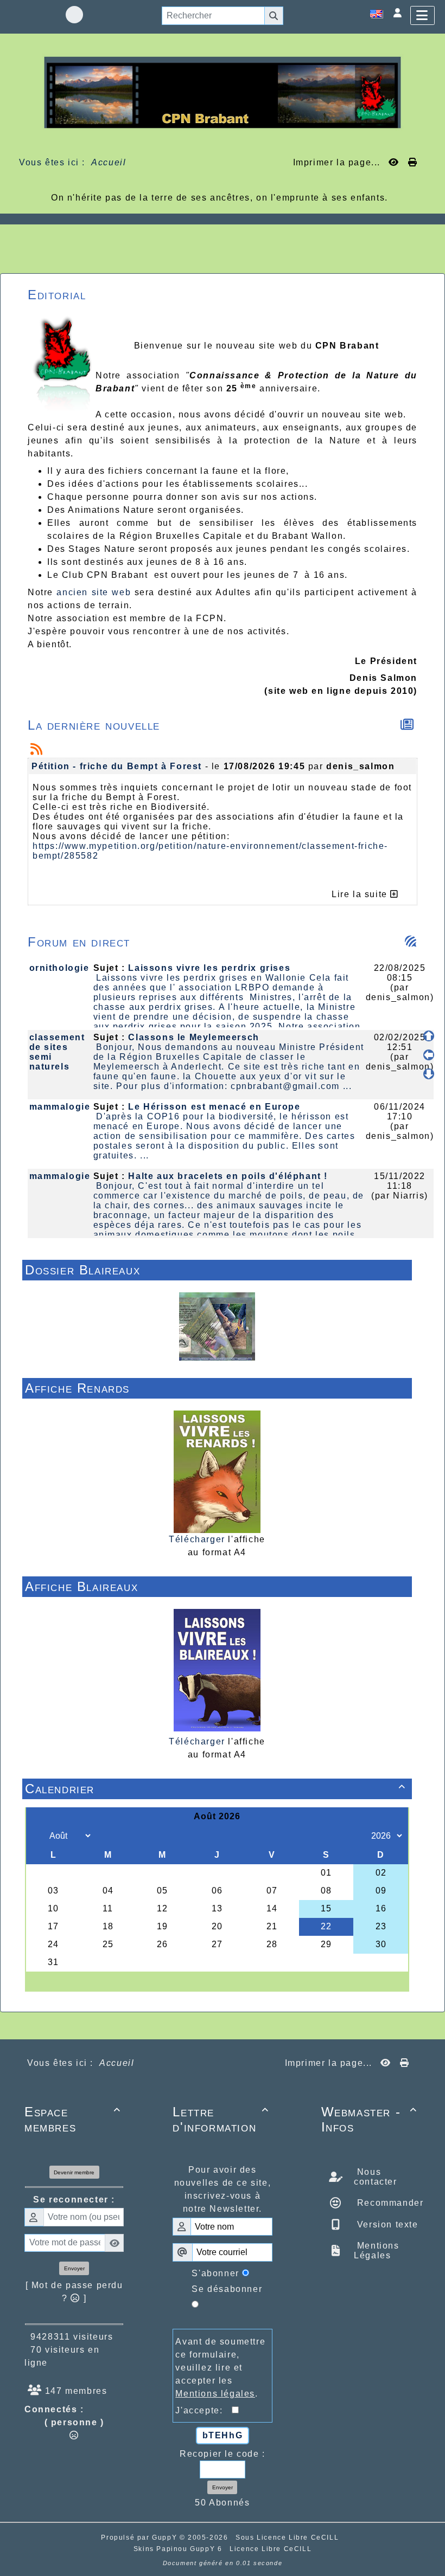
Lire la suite (361, 894)
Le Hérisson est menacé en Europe (214, 1107)
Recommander (389, 2203)
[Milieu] (429, 1055)
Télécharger (197, 1539)
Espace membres (72, 2119)
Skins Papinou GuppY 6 (180, 2549)
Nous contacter (375, 2177)
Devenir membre (74, 2172)
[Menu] (422, 15)
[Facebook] (74, 15)
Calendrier (215, 1789)
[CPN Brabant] (223, 92)
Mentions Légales (376, 2250)
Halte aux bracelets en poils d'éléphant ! (228, 1176)
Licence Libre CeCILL (271, 2549)
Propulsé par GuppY (140, 2538)
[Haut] (429, 1036)
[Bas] (429, 1074)
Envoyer (74, 2268)
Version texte (386, 2224)
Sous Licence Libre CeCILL (288, 2538)
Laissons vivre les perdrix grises (209, 968)
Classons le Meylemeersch (193, 1037)
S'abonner (215, 2273)
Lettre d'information (221, 2119)
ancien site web (94, 592)
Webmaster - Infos (369, 2119)
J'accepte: (204, 2410)
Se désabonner (227, 2289)
